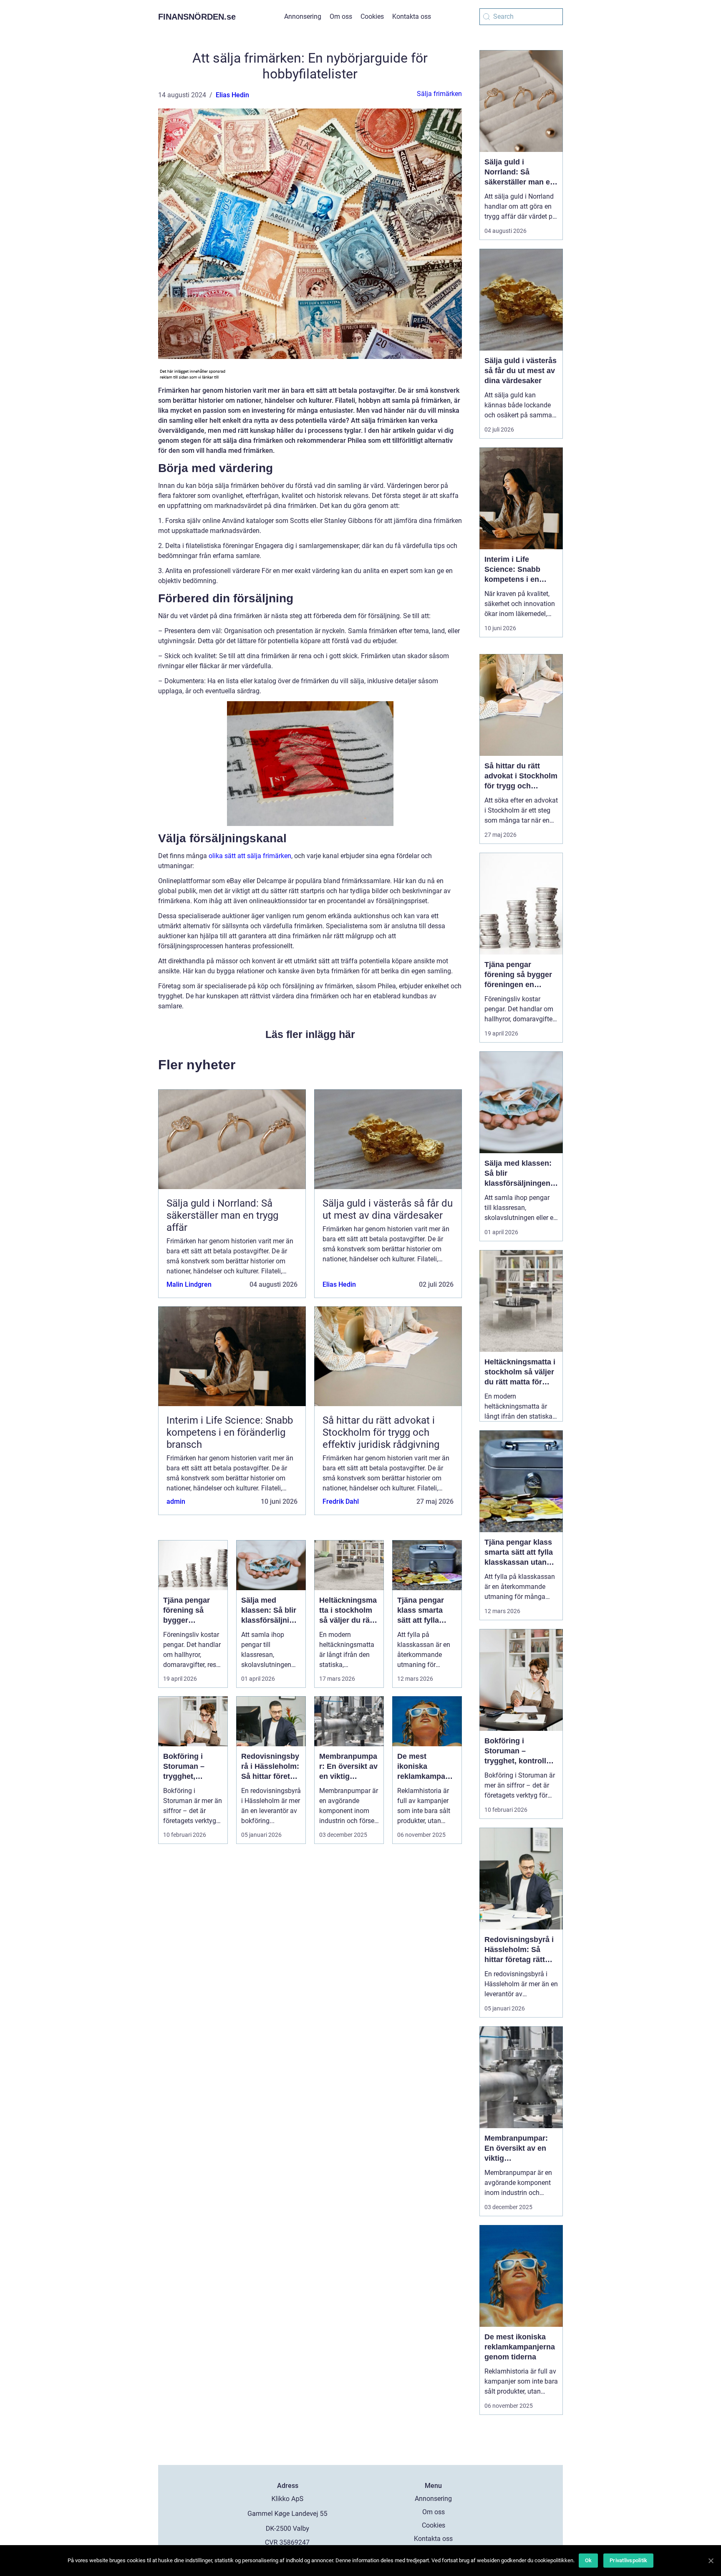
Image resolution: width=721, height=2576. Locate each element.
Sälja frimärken (439, 94)
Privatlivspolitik (628, 2560)
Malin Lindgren (189, 1284)
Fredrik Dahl (341, 1501)
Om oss (341, 16)
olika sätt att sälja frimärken (250, 856)
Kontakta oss (412, 16)
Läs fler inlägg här (310, 1034)
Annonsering (303, 16)
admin (176, 1501)
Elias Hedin (232, 95)
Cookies (372, 16)
